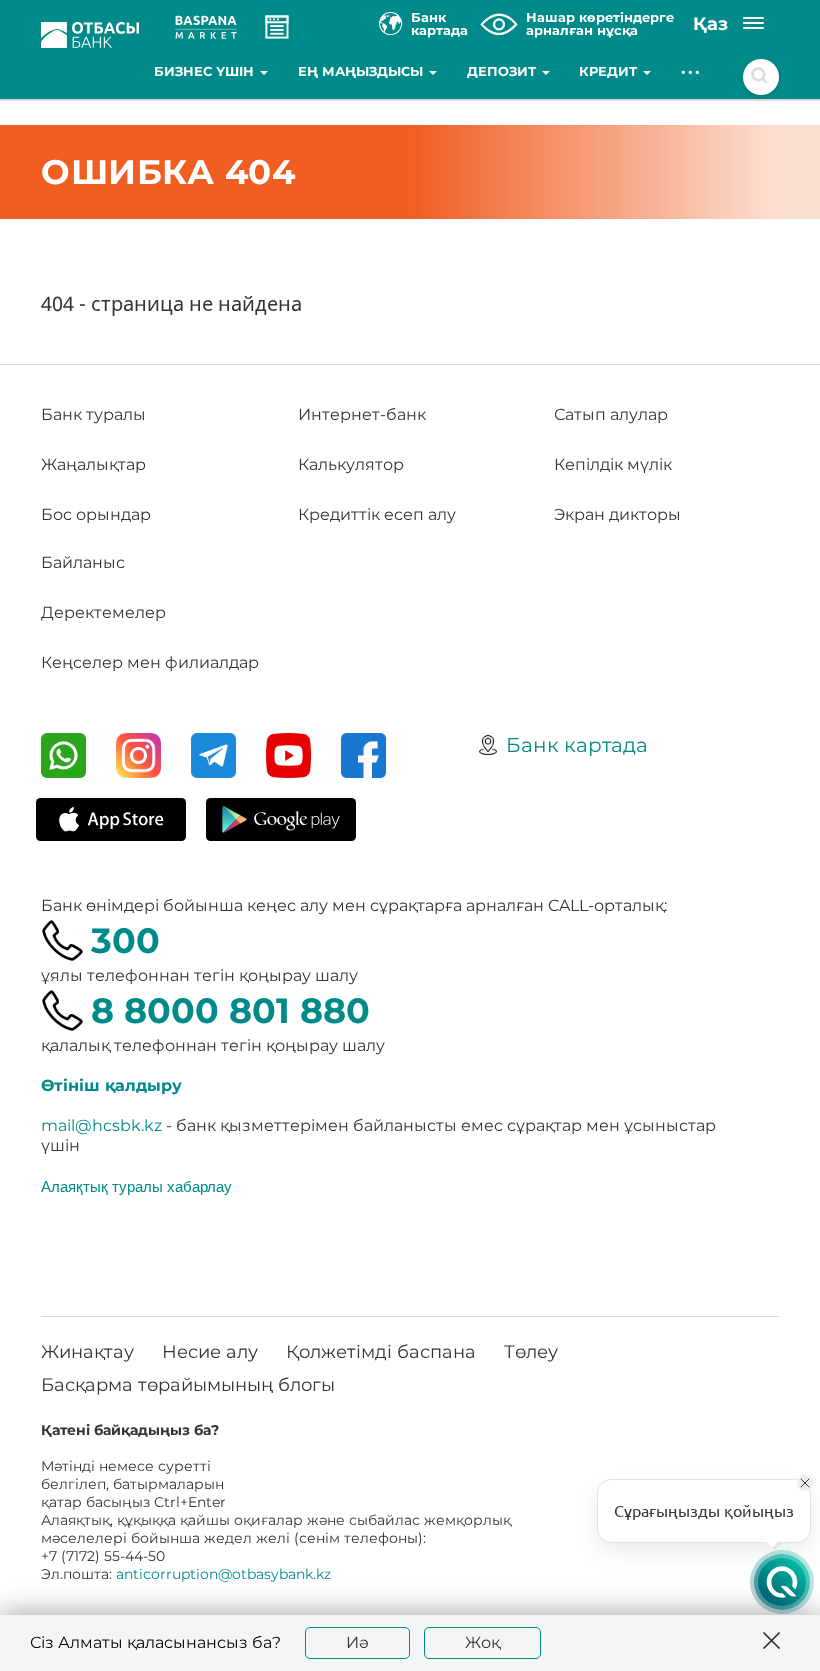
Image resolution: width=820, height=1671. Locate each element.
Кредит (610, 71)
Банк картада (577, 745)
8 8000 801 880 (230, 1010)
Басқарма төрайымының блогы (188, 1385)
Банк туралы (93, 414)
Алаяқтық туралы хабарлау (136, 1186)
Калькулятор (351, 464)
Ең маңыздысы (362, 71)
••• (691, 71)
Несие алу (210, 1352)
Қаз (710, 24)
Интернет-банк (362, 414)
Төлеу (531, 1352)
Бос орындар (96, 514)
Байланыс (83, 562)
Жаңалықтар (93, 464)
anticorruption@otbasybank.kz (223, 1574)
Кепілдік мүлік (613, 464)
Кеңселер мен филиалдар (150, 662)
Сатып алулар (611, 414)
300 (125, 940)
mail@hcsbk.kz (101, 1125)
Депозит (503, 71)
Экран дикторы (617, 514)
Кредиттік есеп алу (377, 514)
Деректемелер (103, 612)
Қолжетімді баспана (381, 1352)
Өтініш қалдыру (111, 1085)
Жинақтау (87, 1352)
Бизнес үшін (206, 71)
